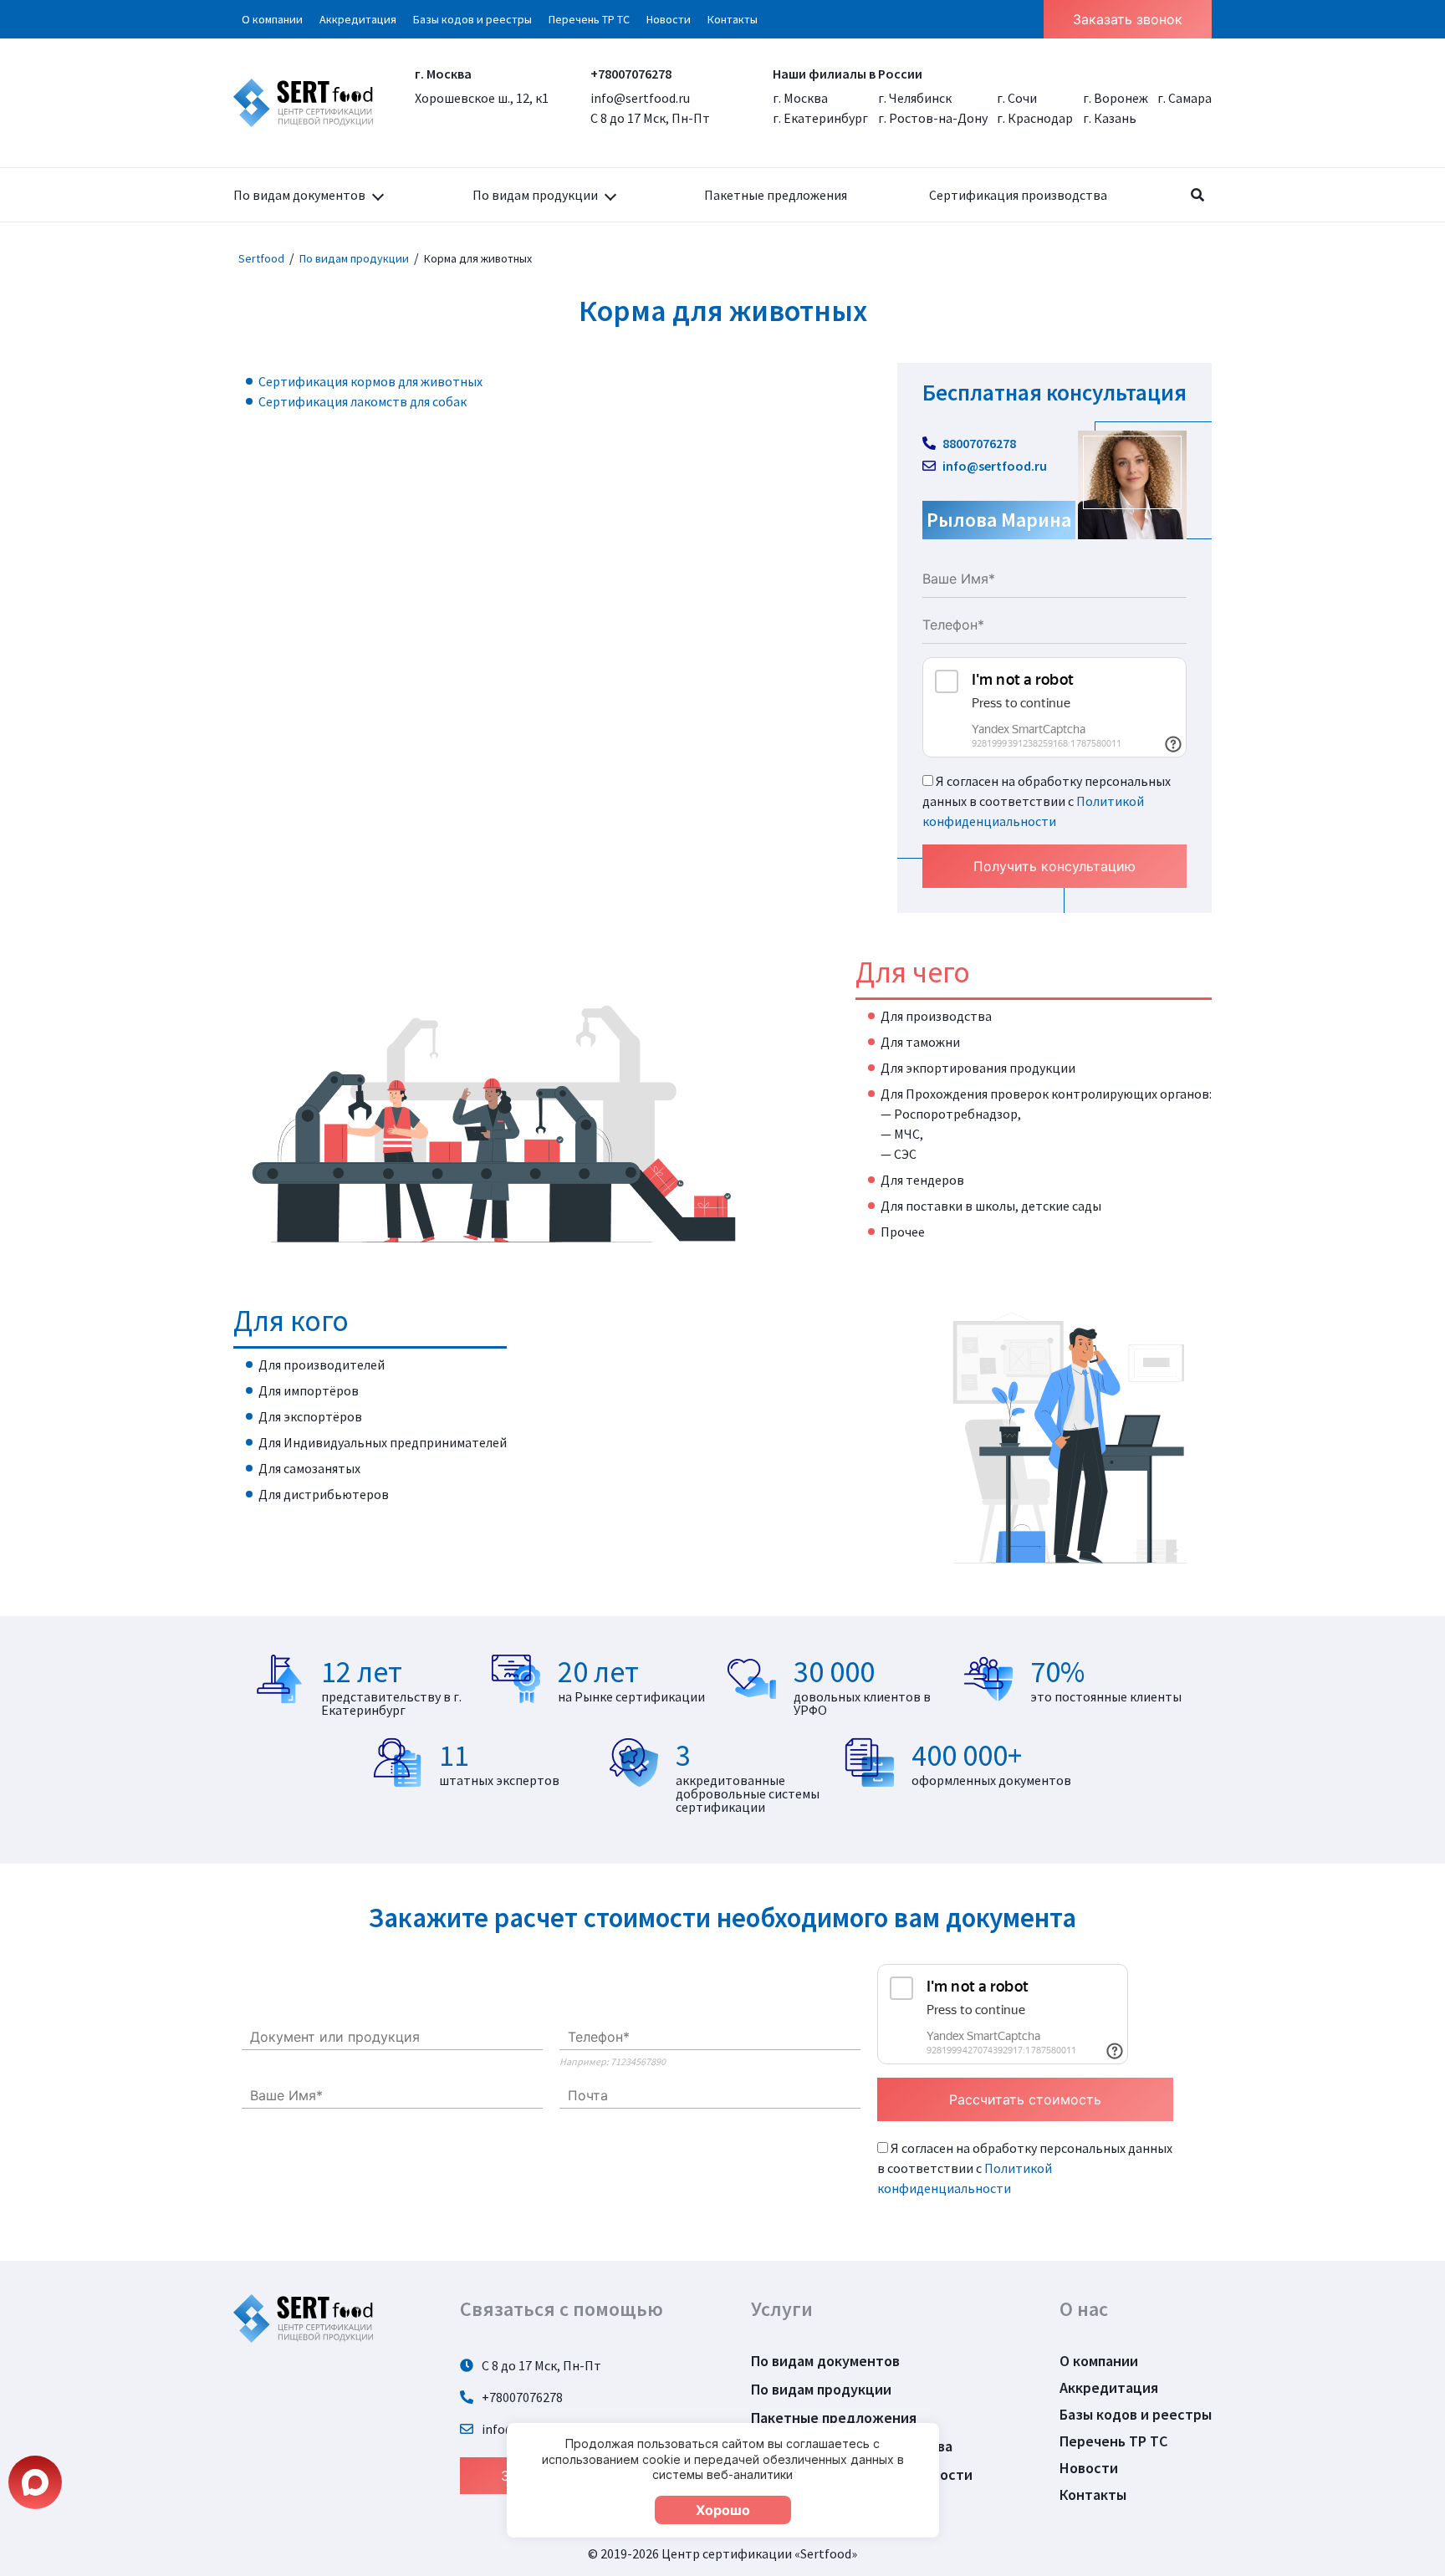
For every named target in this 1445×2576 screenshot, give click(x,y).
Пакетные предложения (776, 195)
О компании (272, 19)
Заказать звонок (1128, 19)
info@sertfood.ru (640, 98)
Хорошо (723, 2510)
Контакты (733, 19)
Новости (669, 19)
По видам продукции (535, 195)
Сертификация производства (1018, 195)
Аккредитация (358, 19)
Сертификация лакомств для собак (363, 401)
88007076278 (978, 443)
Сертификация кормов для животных (370, 381)
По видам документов (299, 195)
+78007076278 (631, 74)
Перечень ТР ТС (589, 19)
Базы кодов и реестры (472, 19)
